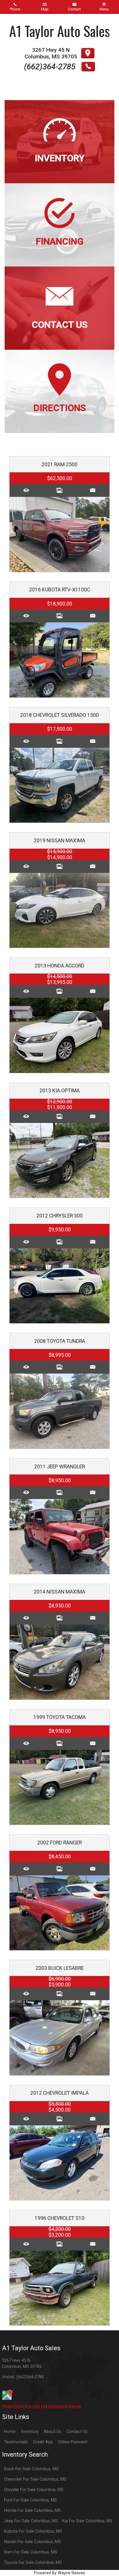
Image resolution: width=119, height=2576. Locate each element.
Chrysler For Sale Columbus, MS (34, 2490)
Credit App (43, 2442)
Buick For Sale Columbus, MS (31, 2469)
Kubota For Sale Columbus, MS (33, 2531)
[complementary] (102, 2559)
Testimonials (16, 2442)
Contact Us (36, 2406)
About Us (53, 2432)
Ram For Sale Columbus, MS (31, 2552)
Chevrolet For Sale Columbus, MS (35, 2479)
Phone (15, 9)
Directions (56, 2406)
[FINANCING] (59, 186)
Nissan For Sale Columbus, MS (32, 2542)
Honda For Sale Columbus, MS (32, 2511)
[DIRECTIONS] (59, 353)
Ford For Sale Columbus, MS (30, 2500)
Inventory (30, 2432)
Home (10, 2432)
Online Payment (73, 2442)
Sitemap (74, 2406)
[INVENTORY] (59, 103)
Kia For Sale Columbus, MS (87, 2521)
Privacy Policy (13, 2406)
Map (45, 9)
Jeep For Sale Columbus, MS (31, 2521)
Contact (74, 9)
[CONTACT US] (59, 270)
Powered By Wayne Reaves (60, 2573)
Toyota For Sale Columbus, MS (33, 2563)
